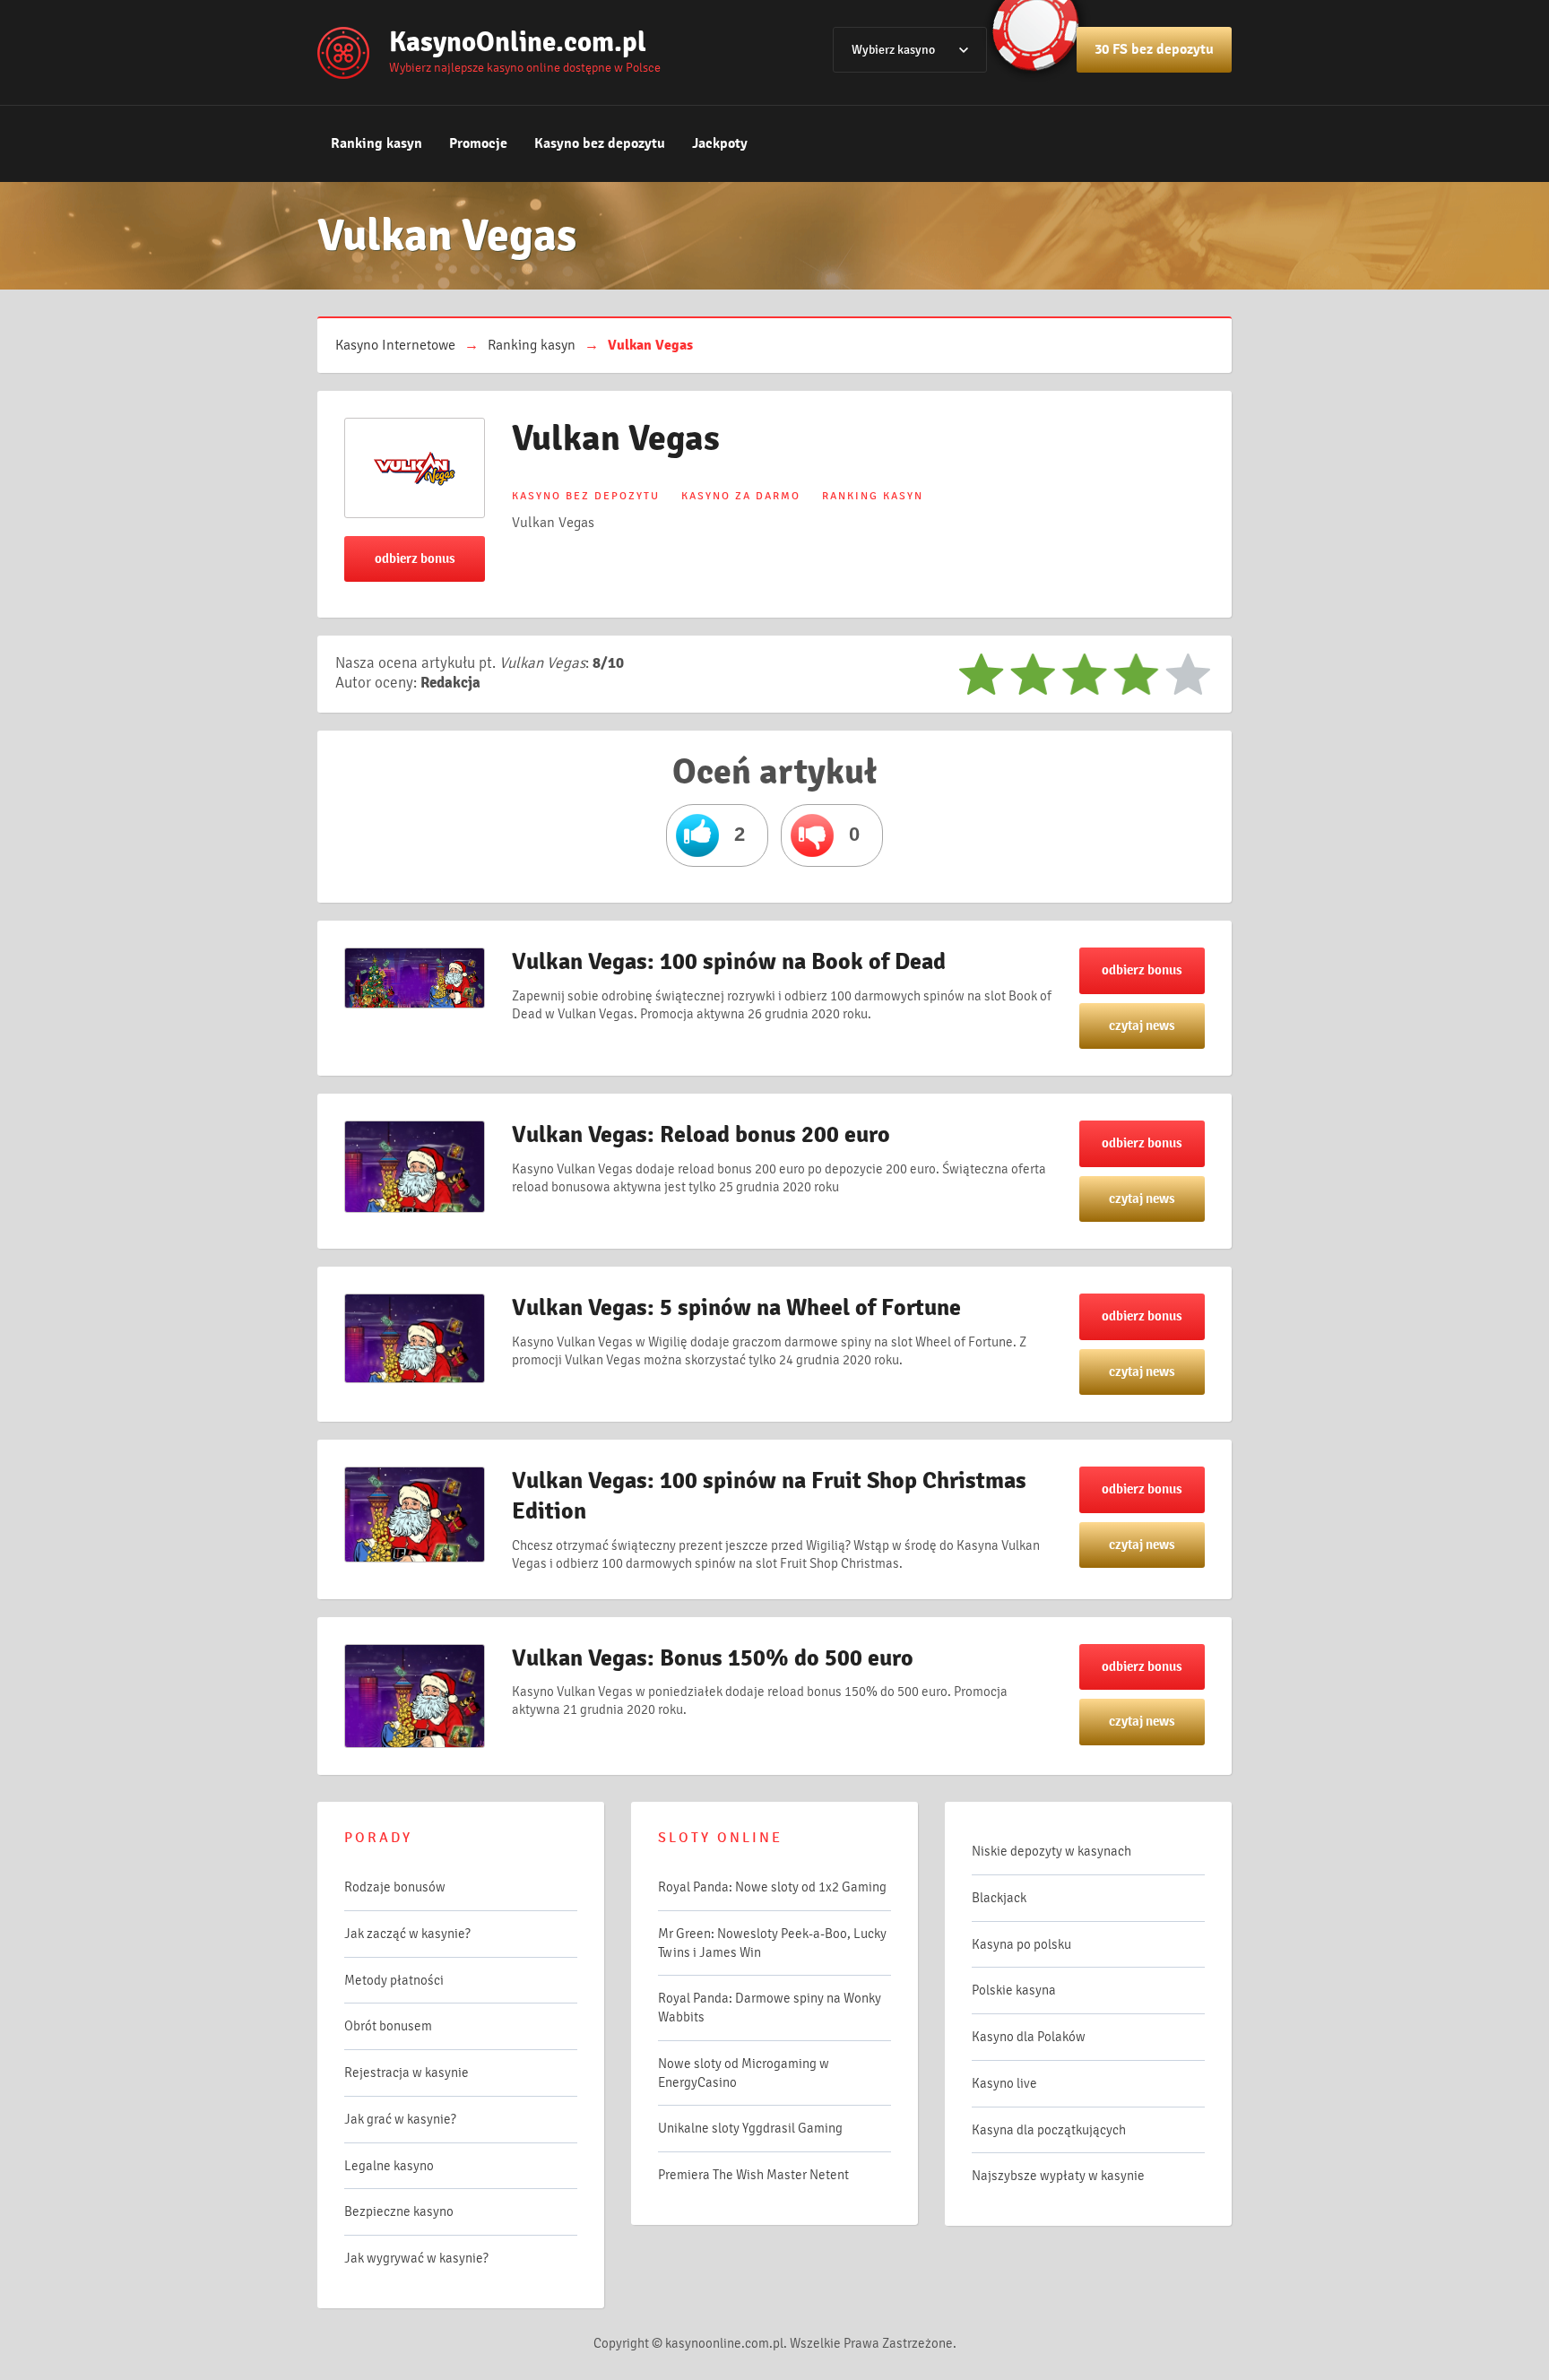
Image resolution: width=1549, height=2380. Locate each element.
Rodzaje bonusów (395, 1887)
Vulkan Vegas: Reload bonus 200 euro (701, 1135)
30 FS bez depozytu (1154, 49)
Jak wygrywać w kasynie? (416, 2258)
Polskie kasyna (1014, 1990)
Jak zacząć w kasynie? (407, 1934)
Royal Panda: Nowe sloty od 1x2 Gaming (772, 1887)
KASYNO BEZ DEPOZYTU (586, 496)
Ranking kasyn (376, 143)
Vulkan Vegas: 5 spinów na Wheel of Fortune (736, 1308)
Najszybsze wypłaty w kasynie (1058, 2176)
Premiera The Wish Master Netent (753, 2175)
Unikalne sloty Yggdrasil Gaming (750, 2128)
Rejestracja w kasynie (407, 2073)
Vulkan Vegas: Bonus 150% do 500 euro (713, 1658)
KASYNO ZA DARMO (741, 496)
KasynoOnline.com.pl (518, 42)
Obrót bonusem (388, 2026)
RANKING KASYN (873, 496)
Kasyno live (1004, 2083)
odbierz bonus (415, 558)
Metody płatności (394, 1980)
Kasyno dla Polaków (1029, 2037)
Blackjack (999, 1898)
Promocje (478, 143)
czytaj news (1142, 1026)
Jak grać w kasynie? (400, 2119)
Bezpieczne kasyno (399, 2211)
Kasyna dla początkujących (1049, 2130)
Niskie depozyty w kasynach (1051, 1851)
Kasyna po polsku (1021, 1944)
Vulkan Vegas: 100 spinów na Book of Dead (729, 962)
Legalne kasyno (389, 2166)
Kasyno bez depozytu (600, 143)
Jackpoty (720, 143)
